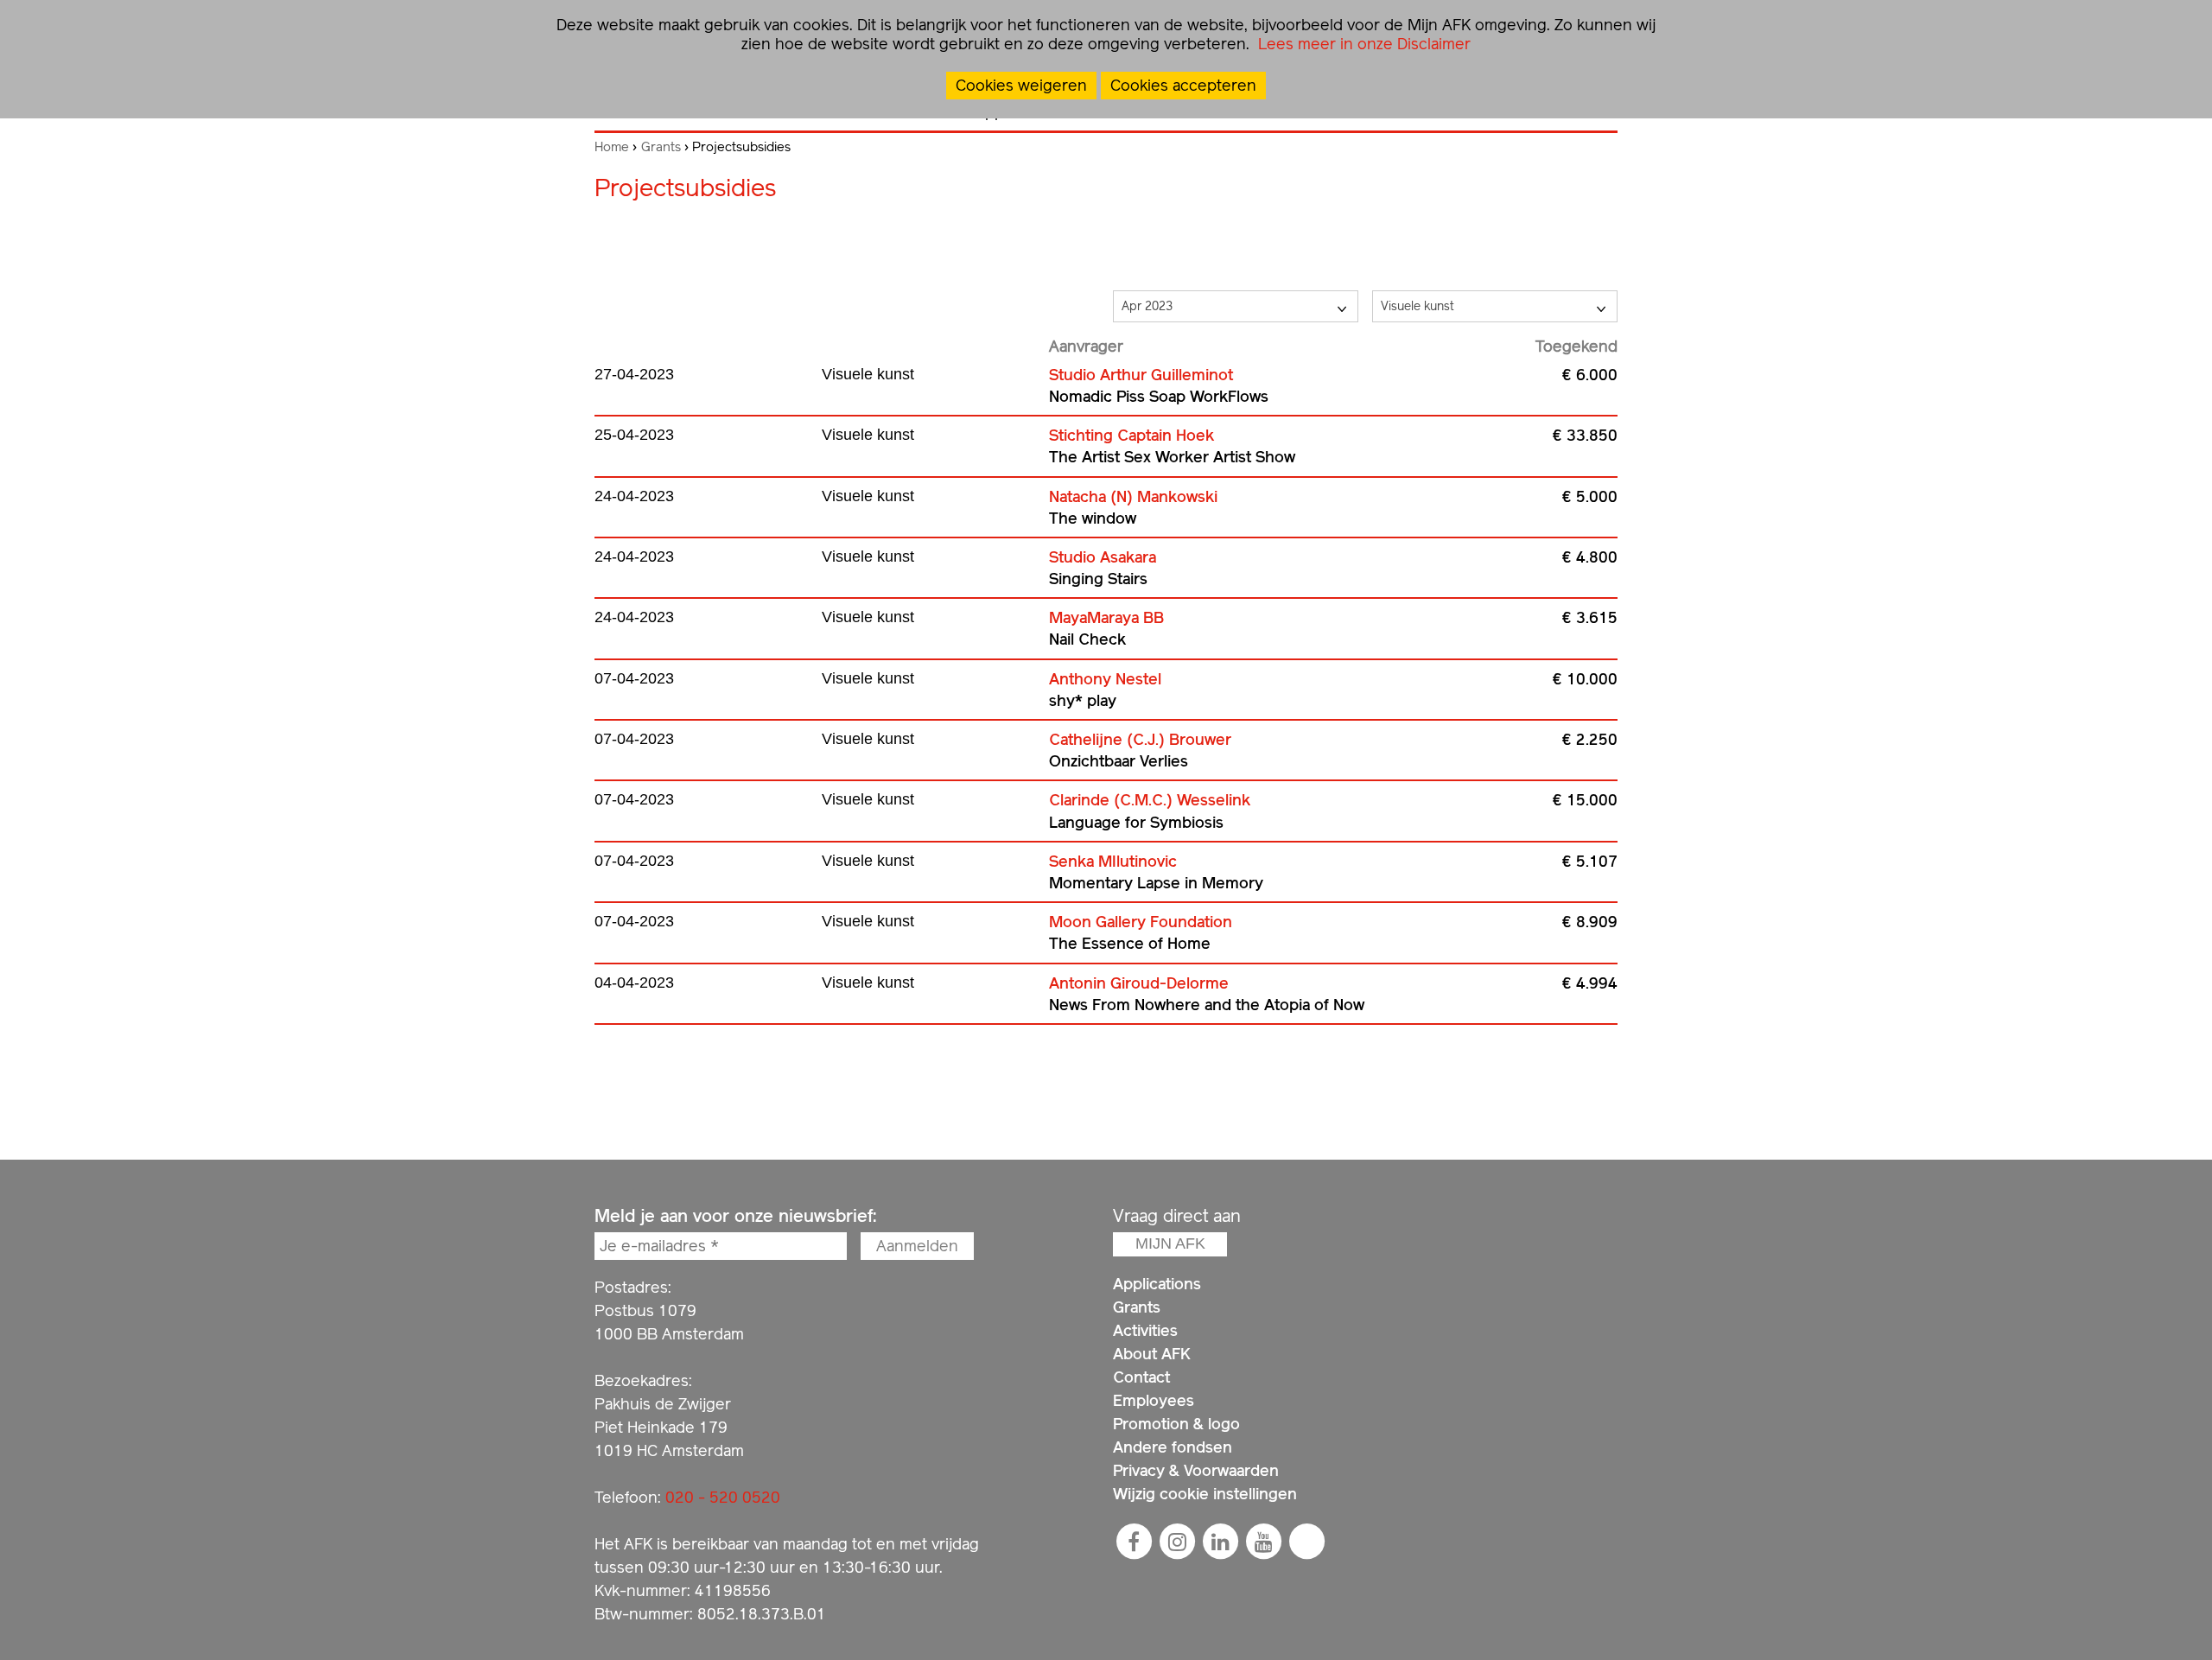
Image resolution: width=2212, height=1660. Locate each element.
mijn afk (1170, 1243)
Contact (1141, 1377)
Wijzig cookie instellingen (1205, 1494)
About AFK (1152, 1354)
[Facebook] (1134, 1542)
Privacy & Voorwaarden (1196, 1470)
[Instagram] (1177, 1542)
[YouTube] (1263, 1542)
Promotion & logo (1176, 1424)
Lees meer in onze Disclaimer (1362, 44)
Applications (1157, 1284)
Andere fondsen (1173, 1447)
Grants (661, 147)
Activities (1145, 1330)
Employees (1154, 1400)
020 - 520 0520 (723, 1497)
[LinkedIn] (1220, 1542)
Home (612, 147)
